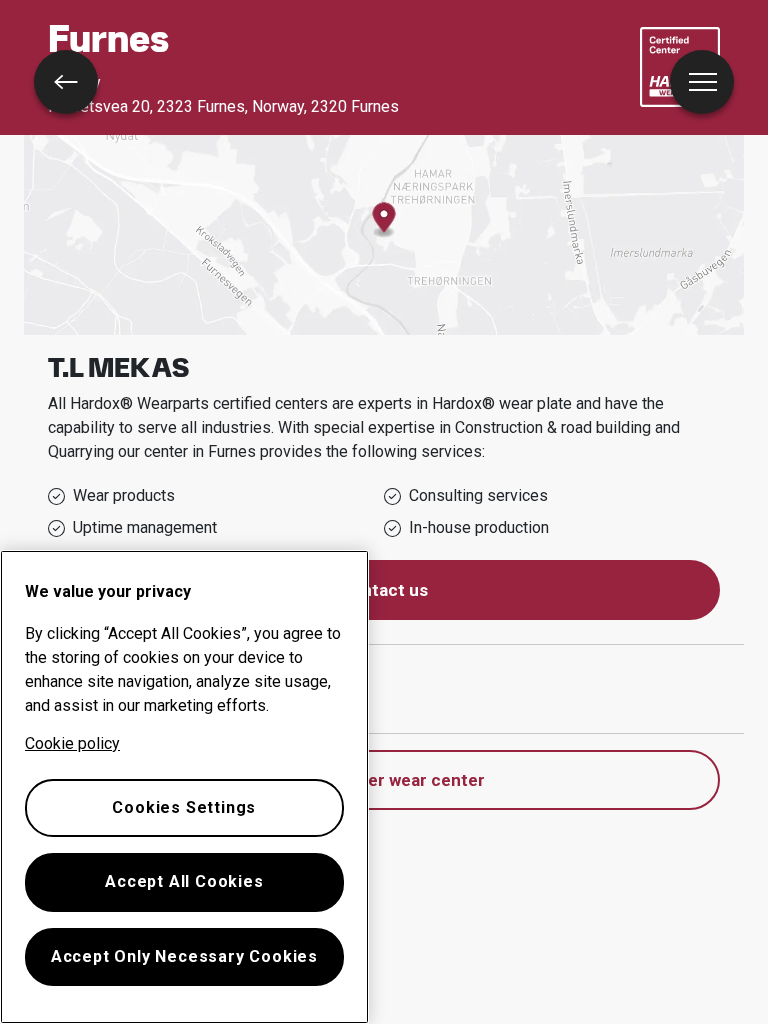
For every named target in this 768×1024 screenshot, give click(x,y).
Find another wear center (384, 780)
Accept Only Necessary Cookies (184, 956)
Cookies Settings (184, 807)
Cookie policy (72, 743)
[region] (184, 787)
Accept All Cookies (184, 881)
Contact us (384, 590)
